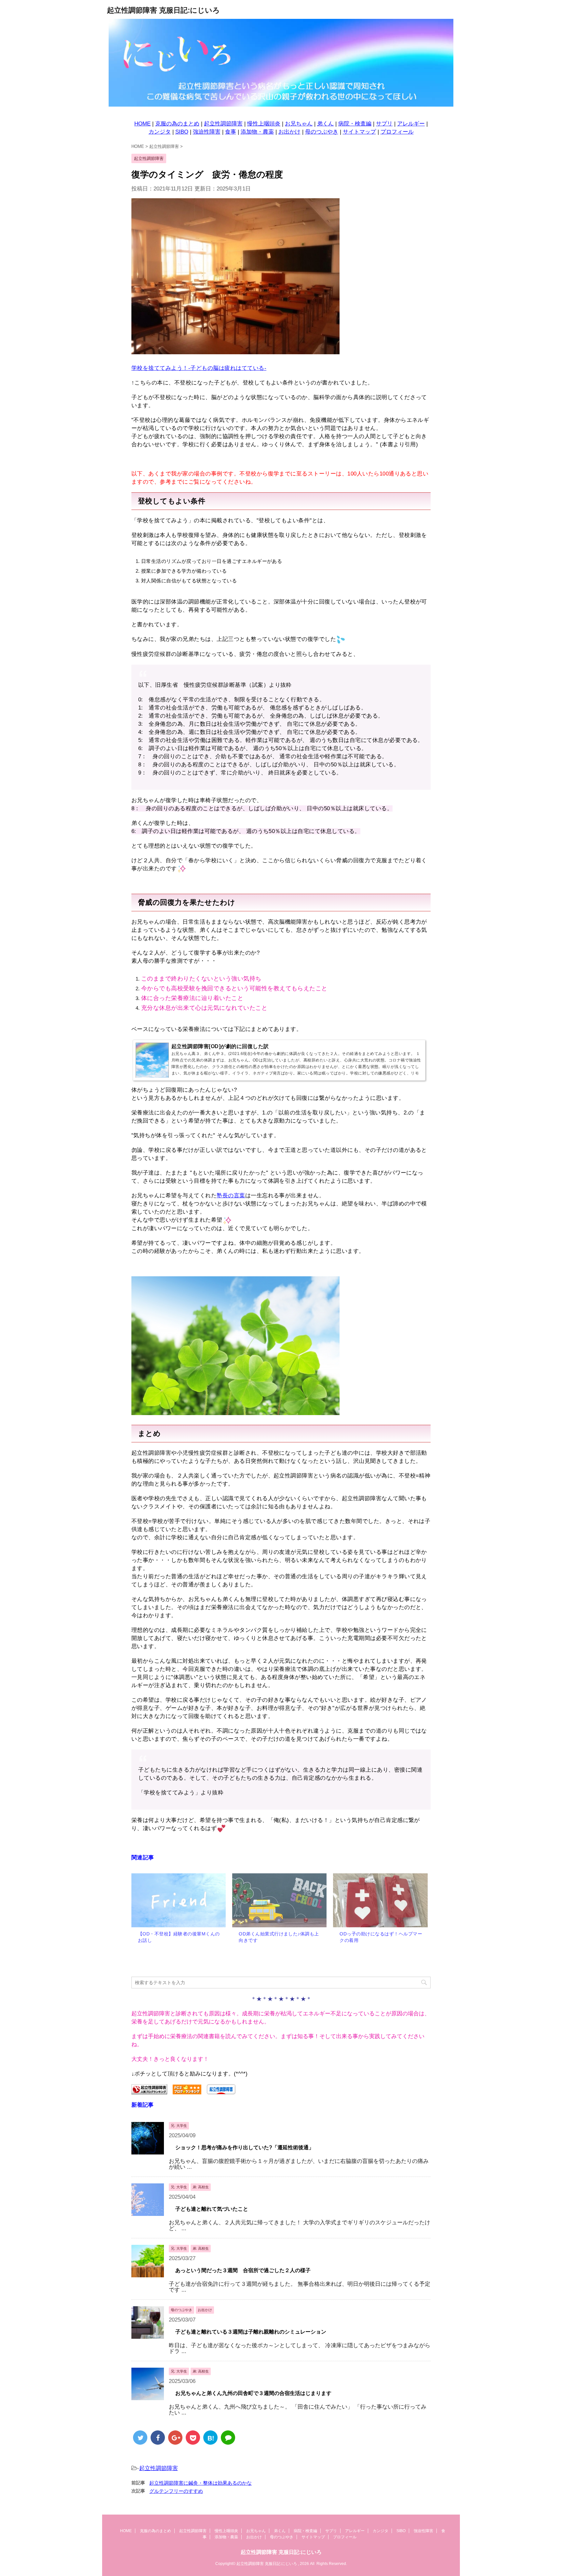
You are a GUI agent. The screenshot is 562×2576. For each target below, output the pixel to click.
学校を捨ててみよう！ (160, 368)
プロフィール (397, 132)
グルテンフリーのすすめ (176, 2491)
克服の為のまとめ (177, 124)
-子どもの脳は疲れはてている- (227, 368)
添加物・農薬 (257, 132)
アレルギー (411, 124)
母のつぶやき (322, 132)
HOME (142, 124)
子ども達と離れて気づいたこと (212, 2209)
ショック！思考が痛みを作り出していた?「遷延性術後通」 (245, 2147)
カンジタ (160, 132)
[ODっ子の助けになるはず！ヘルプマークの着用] (380, 1900)
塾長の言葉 (231, 1196)
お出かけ (289, 132)
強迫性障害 (207, 132)
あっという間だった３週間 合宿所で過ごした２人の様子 (243, 2270)
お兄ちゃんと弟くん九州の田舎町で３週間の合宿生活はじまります (253, 2393)
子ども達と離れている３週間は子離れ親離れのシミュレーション (251, 2332)
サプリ (384, 124)
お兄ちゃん (299, 124)
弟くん (325, 124)
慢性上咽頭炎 (264, 124)
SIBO (182, 132)
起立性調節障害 (223, 124)
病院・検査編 (355, 124)
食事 (231, 132)
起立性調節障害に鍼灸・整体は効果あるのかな (201, 2483)
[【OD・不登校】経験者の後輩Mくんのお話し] (179, 1900)
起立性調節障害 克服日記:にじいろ (163, 10)
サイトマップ (359, 132)
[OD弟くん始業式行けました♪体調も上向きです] (279, 1900)
